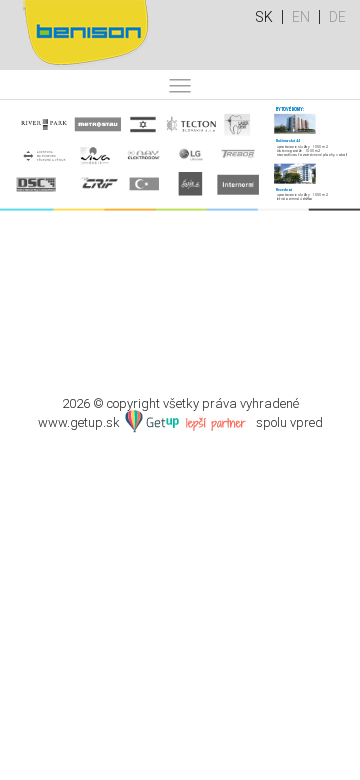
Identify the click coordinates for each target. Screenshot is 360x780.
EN (301, 17)
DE (337, 17)
